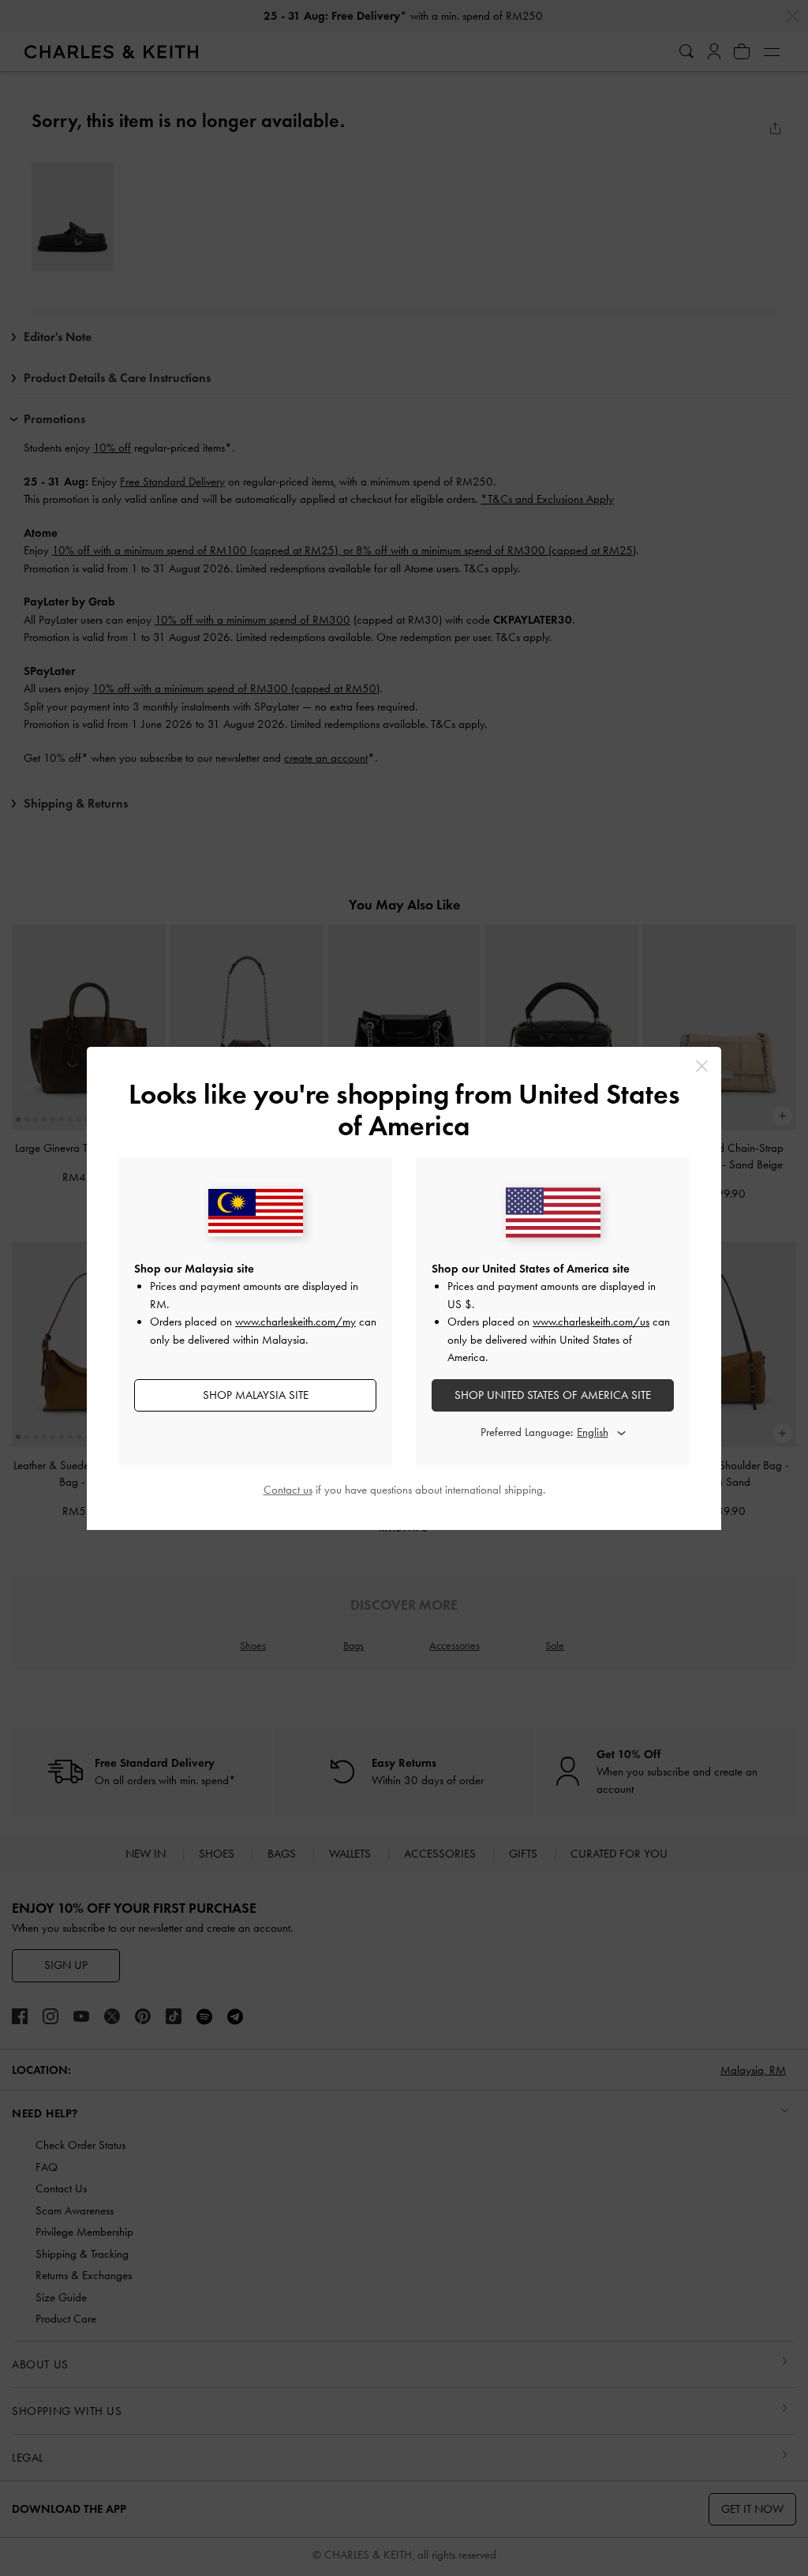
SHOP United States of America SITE (553, 1395)
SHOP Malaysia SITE (256, 1395)
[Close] (702, 1066)
